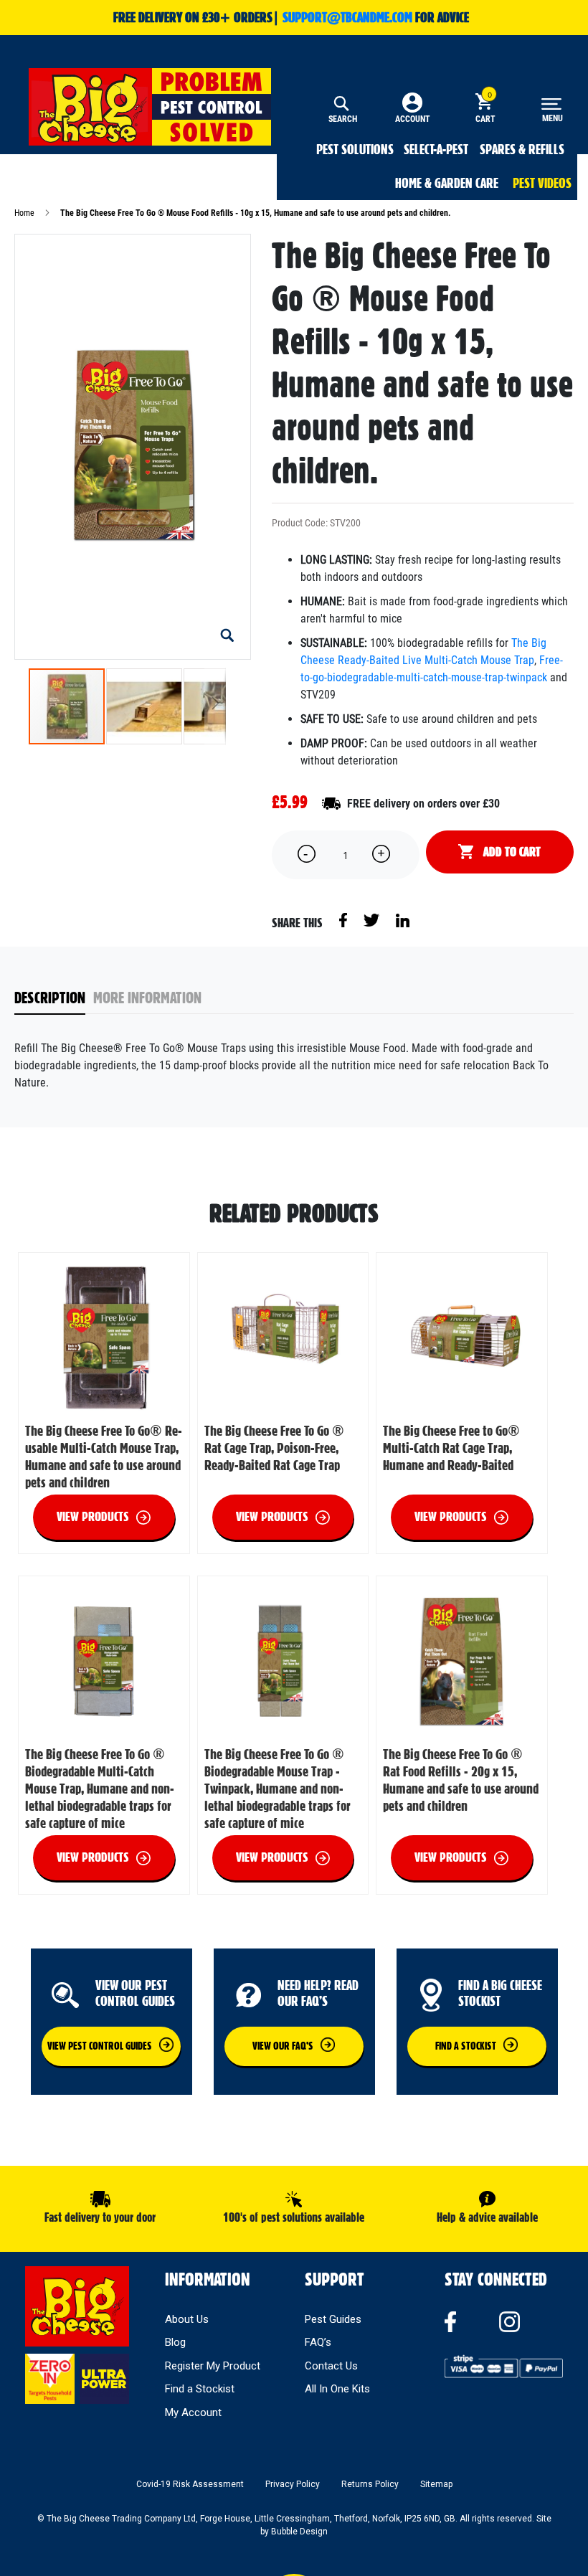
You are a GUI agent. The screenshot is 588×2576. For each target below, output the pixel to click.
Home (24, 213)
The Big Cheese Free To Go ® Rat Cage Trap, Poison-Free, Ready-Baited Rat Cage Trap (274, 1448)
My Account (193, 2412)
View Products (93, 1516)
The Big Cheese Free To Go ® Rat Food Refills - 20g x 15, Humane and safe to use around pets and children (461, 1780)
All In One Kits (337, 2389)
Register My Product (213, 2366)
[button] (227, 636)
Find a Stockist (200, 2389)
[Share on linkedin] (403, 919)
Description (50, 998)
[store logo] (150, 107)
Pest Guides (333, 2319)
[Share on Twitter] (373, 919)
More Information (147, 998)
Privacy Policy (293, 2484)
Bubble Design (299, 2532)
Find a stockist (466, 2046)
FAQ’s (318, 2342)
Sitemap (436, 2484)
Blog (175, 2342)
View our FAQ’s (283, 2046)
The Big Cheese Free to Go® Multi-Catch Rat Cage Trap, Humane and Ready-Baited (451, 1448)
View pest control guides (100, 2046)
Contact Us (331, 2366)
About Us (187, 2319)
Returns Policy (370, 2484)
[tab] (54, 999)
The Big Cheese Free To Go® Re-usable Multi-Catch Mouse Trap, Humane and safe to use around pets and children (104, 1457)
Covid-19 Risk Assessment (190, 2484)
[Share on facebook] (344, 919)
